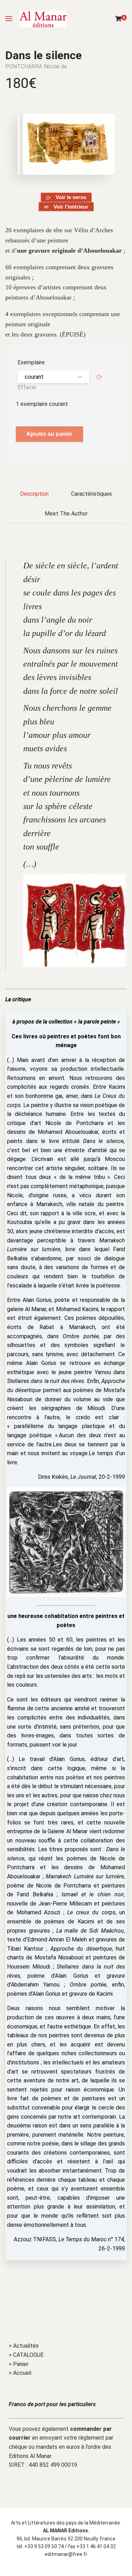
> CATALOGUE (26, 2355)
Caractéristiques (92, 494)
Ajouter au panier (49, 434)
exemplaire (31, 362)
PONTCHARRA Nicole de (36, 66)
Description (34, 494)
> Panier (19, 2364)
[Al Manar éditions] (43, 19)
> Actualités (24, 2346)
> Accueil (20, 2373)
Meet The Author (66, 514)
